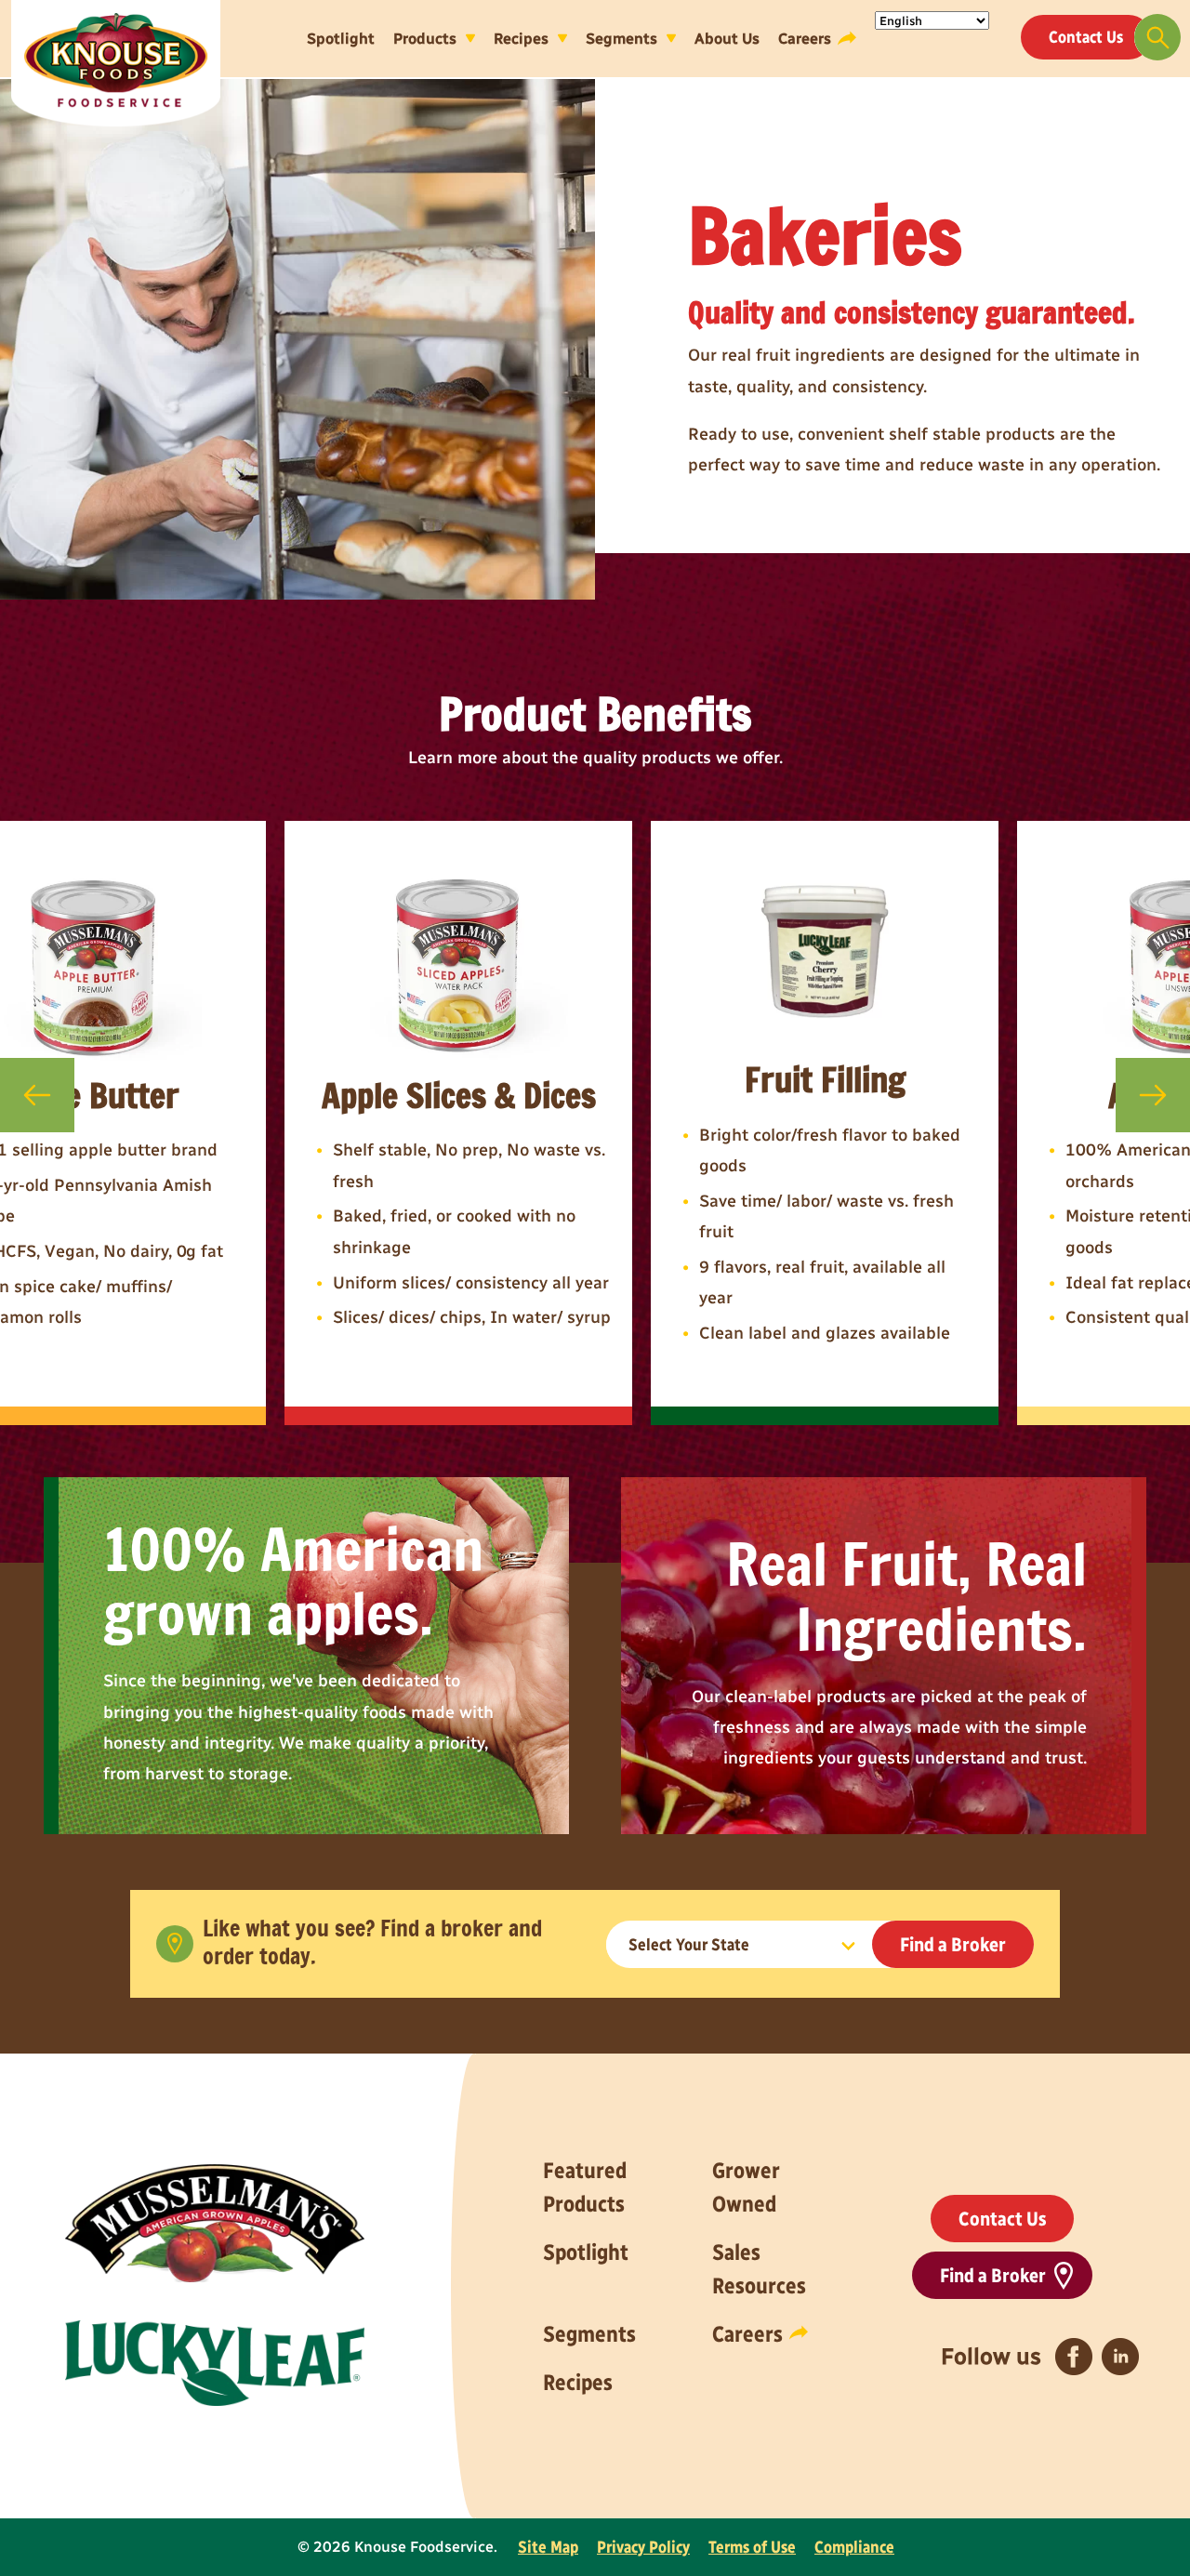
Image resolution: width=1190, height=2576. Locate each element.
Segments (621, 38)
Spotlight (341, 38)
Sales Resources (759, 2269)
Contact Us (1086, 37)
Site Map (548, 2547)
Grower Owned (746, 2187)
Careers (805, 38)
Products (425, 38)
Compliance (854, 2547)
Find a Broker (953, 1944)
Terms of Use (752, 2547)
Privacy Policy (643, 2547)
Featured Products (585, 2187)
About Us (727, 38)
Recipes (521, 38)
